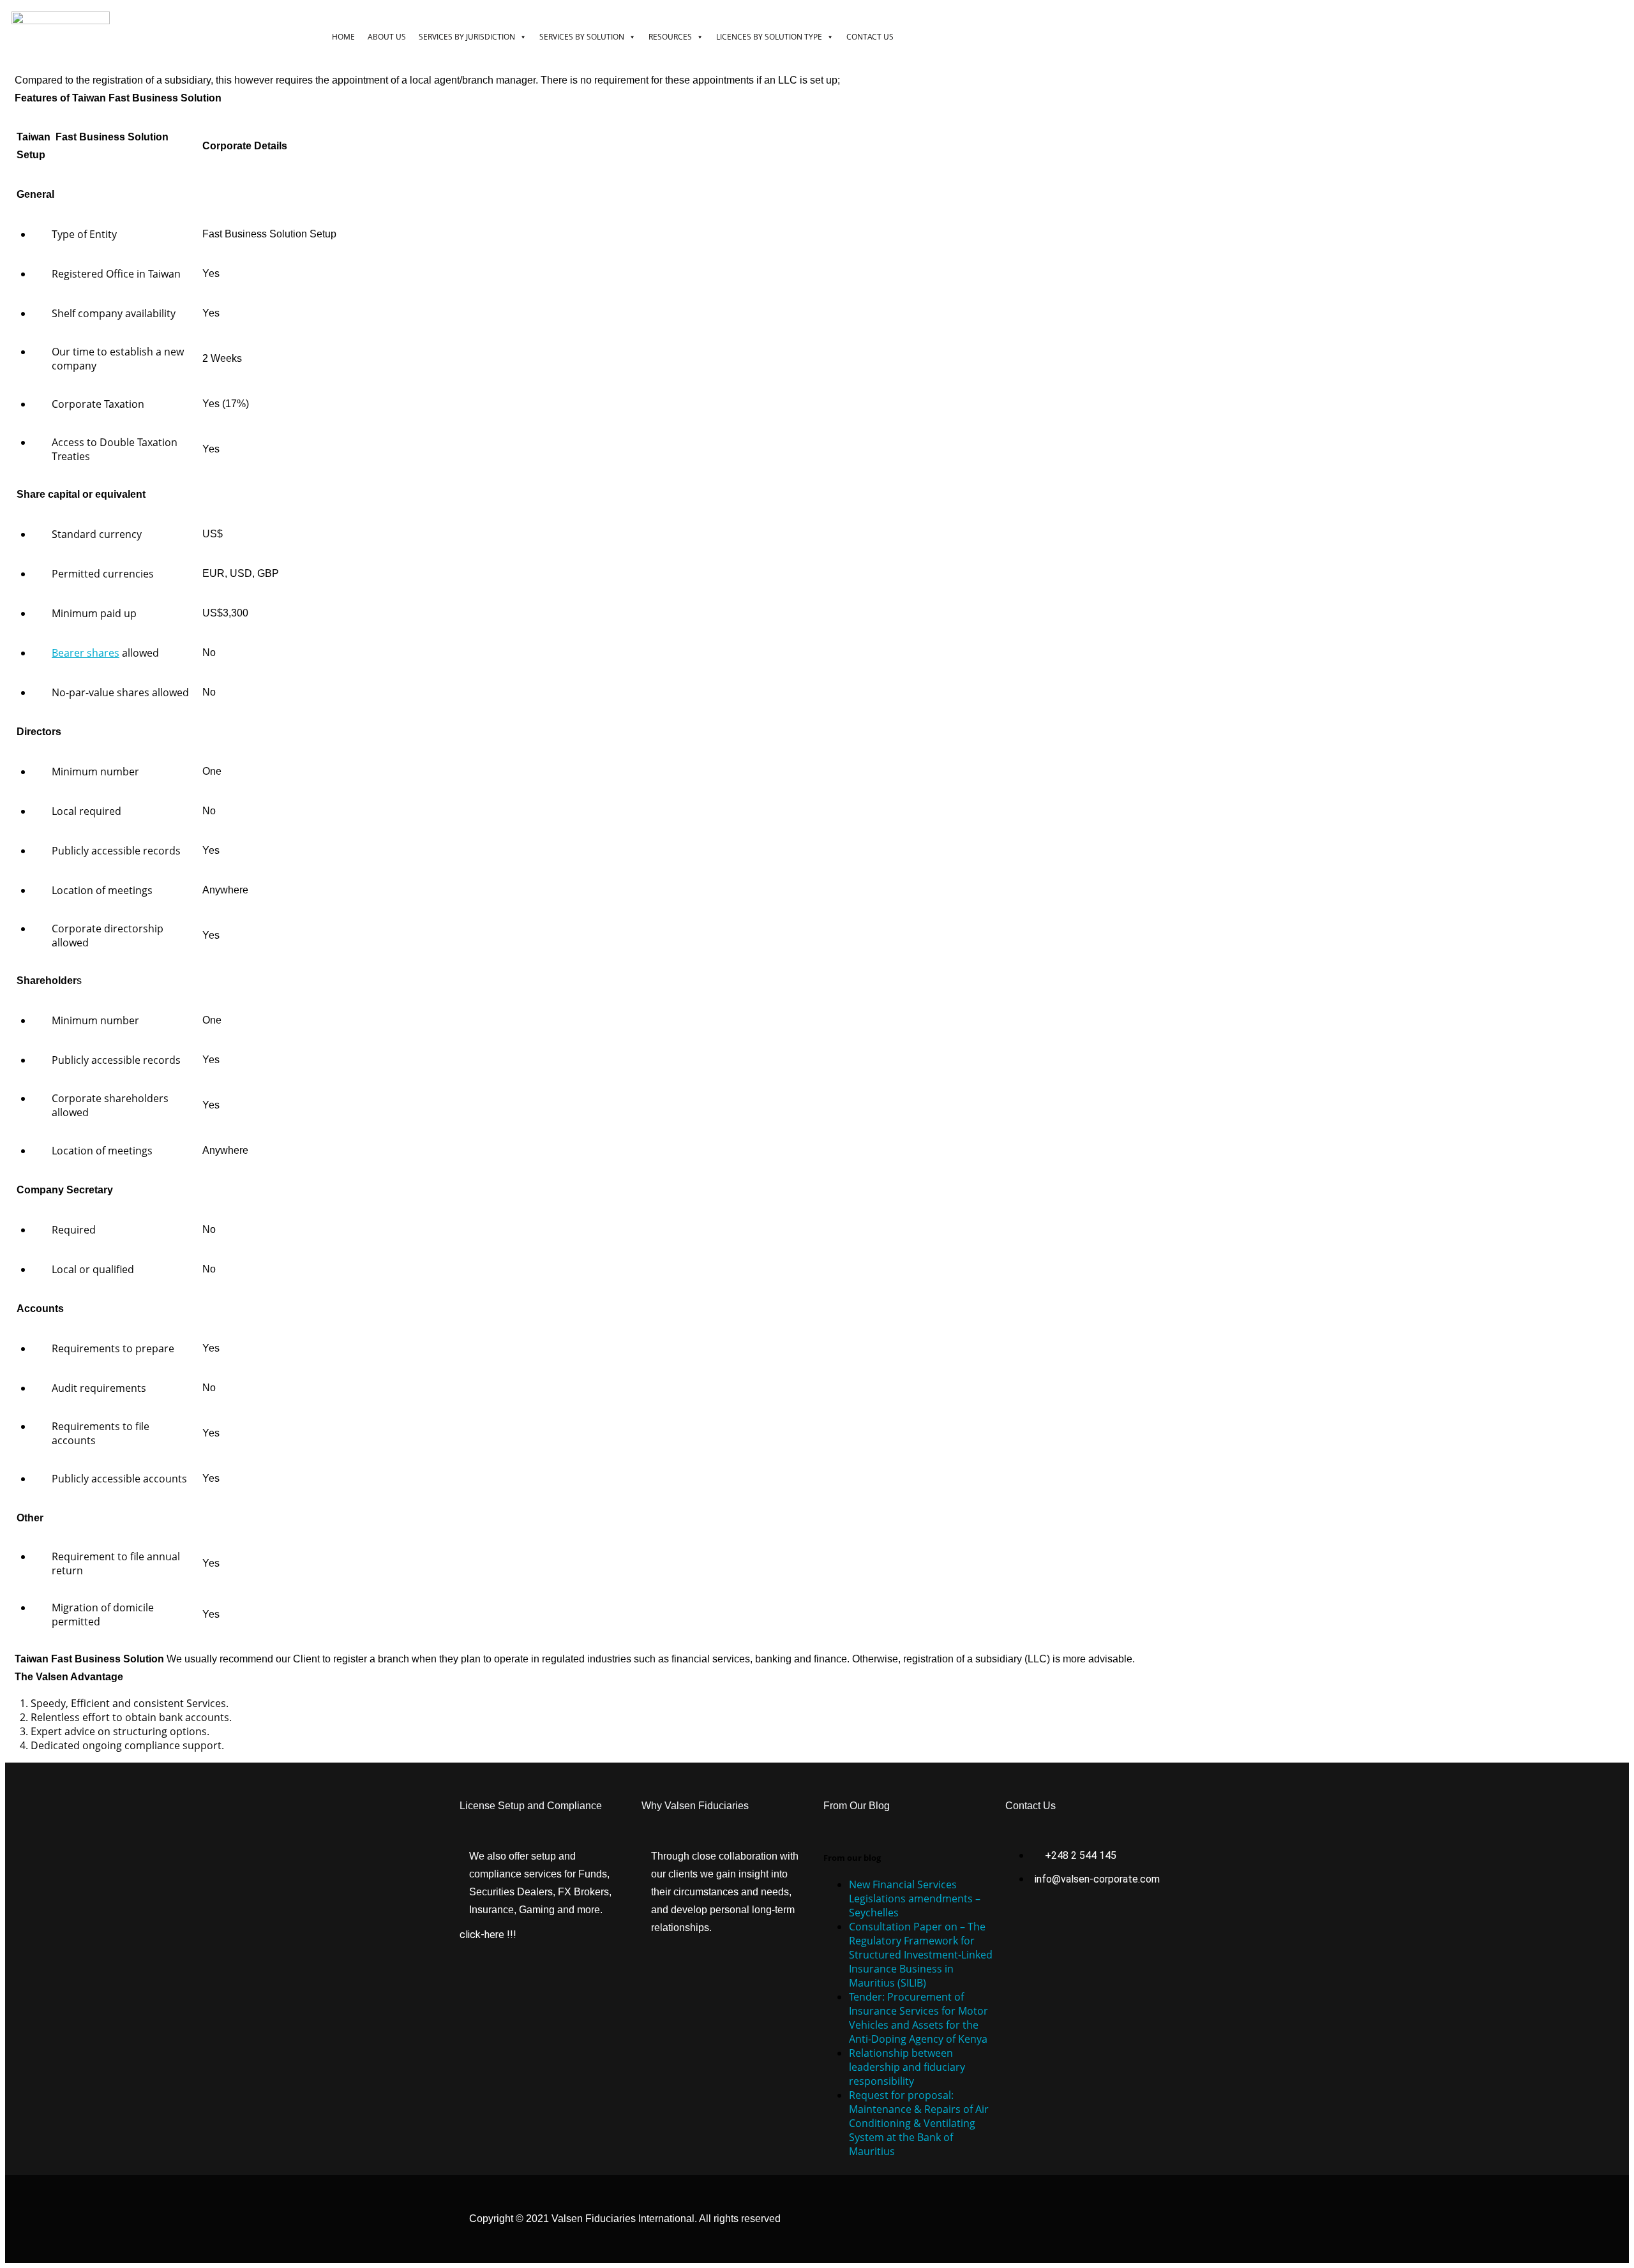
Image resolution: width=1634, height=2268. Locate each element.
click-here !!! (488, 1935)
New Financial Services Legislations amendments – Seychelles (915, 1899)
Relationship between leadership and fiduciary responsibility (907, 2067)
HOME (343, 37)
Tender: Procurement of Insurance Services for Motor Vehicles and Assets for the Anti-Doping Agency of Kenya (918, 2018)
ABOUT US (387, 37)
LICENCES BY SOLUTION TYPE (769, 37)
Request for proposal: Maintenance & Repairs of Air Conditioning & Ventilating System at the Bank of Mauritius (919, 2123)
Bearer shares (86, 653)
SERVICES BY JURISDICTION (467, 37)
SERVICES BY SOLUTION (582, 37)
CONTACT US (870, 37)
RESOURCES (670, 37)
